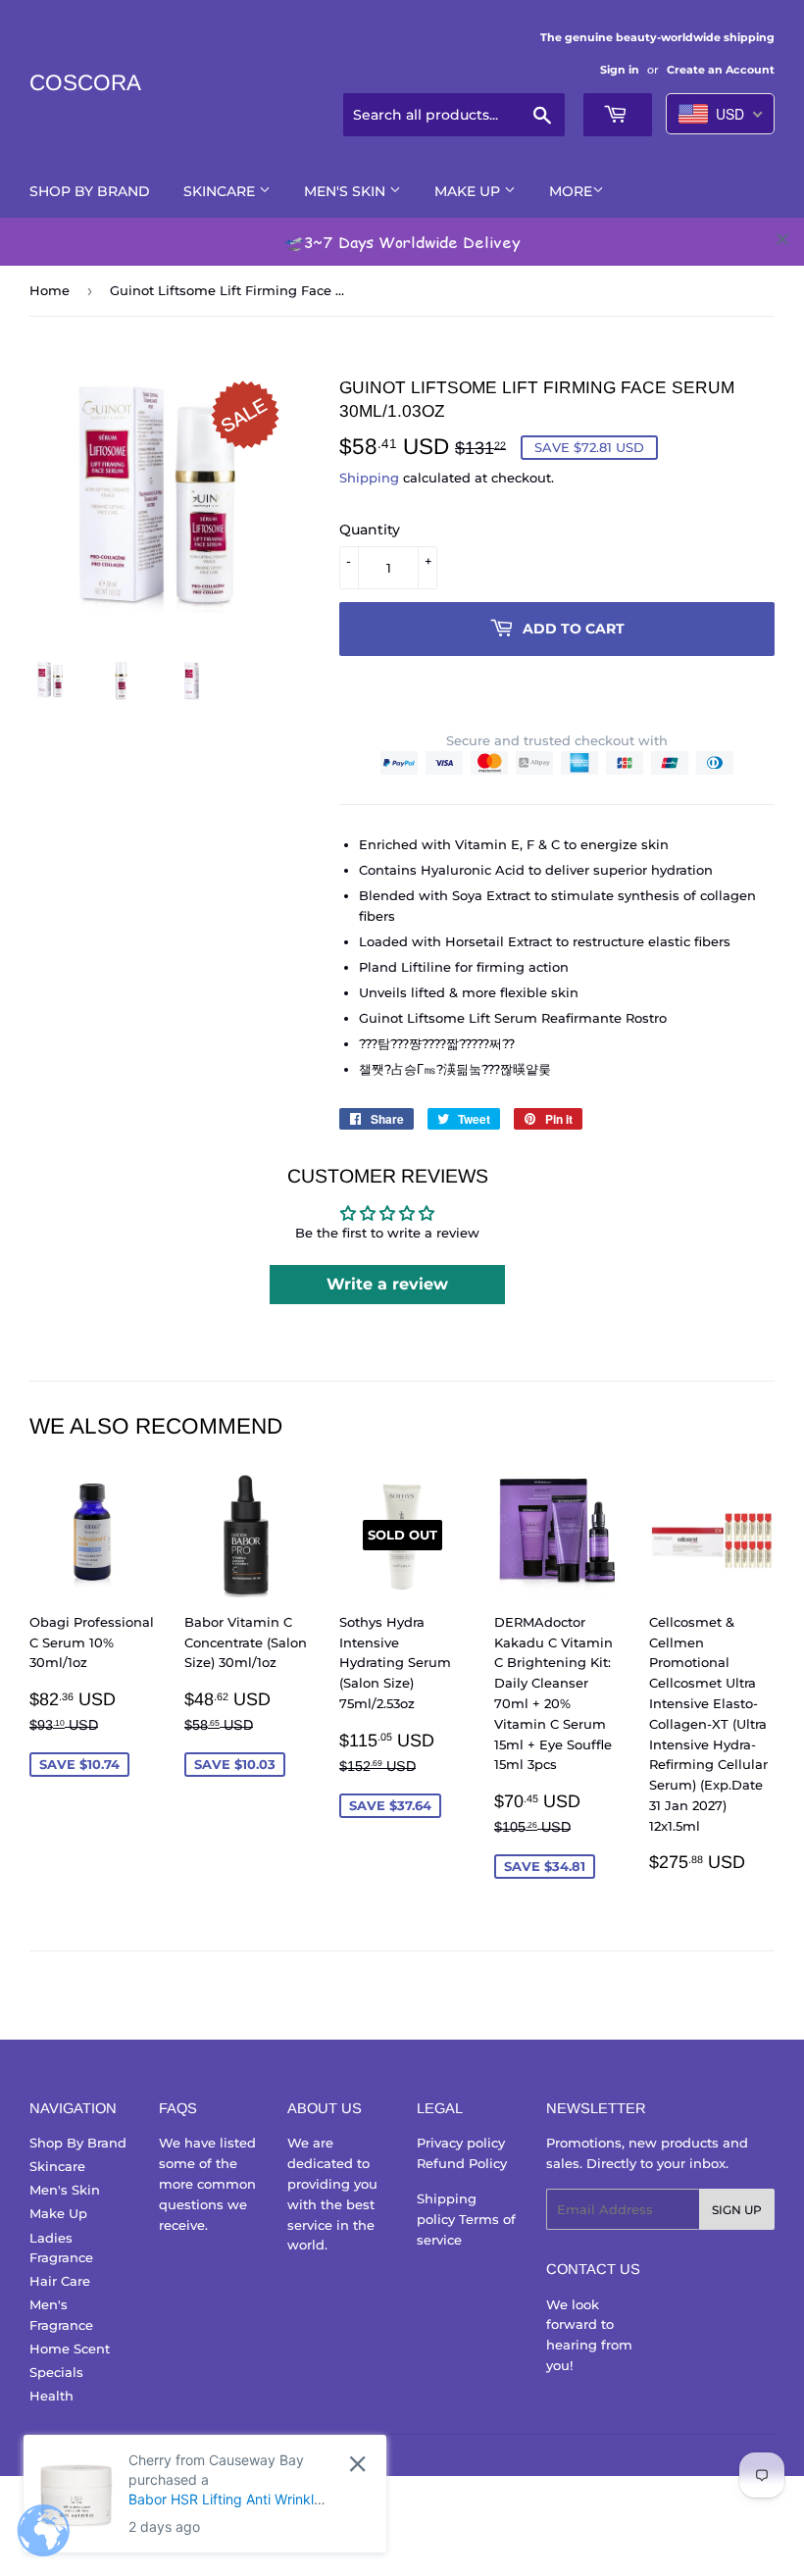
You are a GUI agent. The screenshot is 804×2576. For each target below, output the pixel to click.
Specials (56, 2372)
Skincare (221, 191)
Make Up (469, 191)
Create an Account (721, 70)
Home (50, 290)
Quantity (370, 530)
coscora (85, 83)
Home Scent (70, 2349)
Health (51, 2396)
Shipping (369, 478)
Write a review (387, 1284)
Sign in (620, 70)
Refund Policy (462, 2163)
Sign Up (737, 2210)
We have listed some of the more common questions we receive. (207, 2183)
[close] (782, 239)
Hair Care (60, 2281)
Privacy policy (461, 2143)
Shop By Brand (90, 191)
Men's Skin (347, 191)
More (571, 191)
